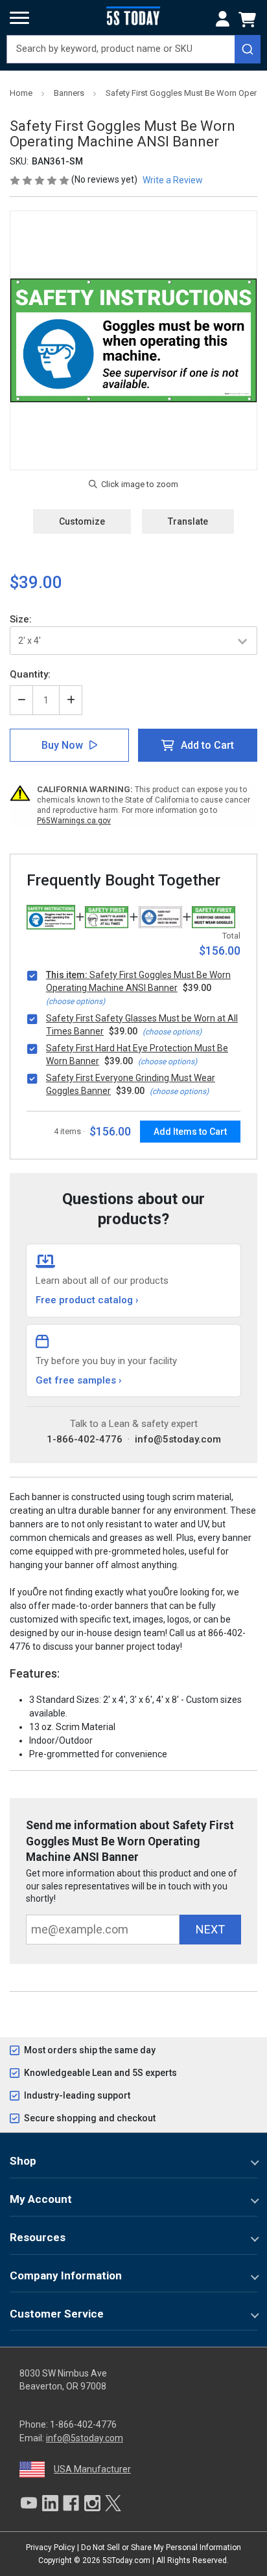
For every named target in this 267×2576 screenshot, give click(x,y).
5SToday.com (126, 2560)
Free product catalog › (87, 1300)
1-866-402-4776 (85, 1439)
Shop (23, 2161)
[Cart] (250, 19)
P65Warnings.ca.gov (74, 821)
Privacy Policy (51, 2548)
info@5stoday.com (178, 1439)
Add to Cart (207, 745)
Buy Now (62, 745)
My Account (41, 2199)
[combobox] (133, 49)
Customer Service (57, 2314)
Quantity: (30, 674)
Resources (38, 2237)
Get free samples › (79, 1380)
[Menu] (19, 18)
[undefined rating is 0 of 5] (41, 179)
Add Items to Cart (190, 1132)
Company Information (66, 2275)
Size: (21, 619)
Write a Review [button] (173, 180)
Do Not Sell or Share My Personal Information (161, 2548)
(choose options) (75, 1001)
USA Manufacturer (92, 2469)
